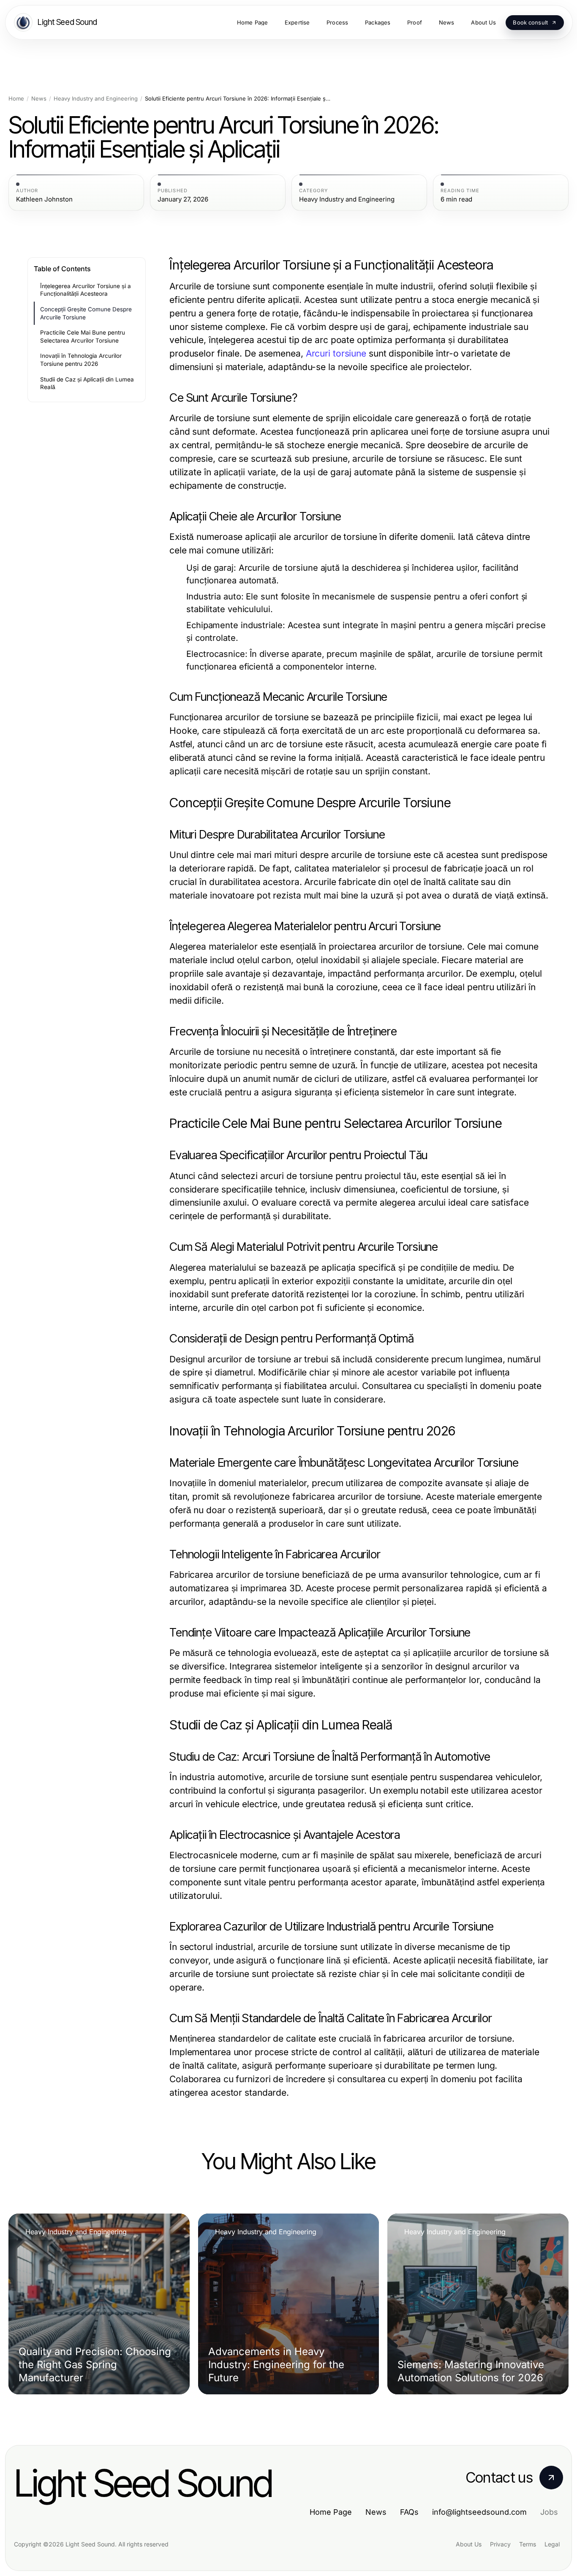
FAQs (409, 2512)
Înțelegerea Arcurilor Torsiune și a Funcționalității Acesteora (86, 290)
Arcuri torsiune (336, 353)
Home (16, 99)
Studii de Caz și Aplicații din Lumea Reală (87, 383)
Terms (528, 2544)
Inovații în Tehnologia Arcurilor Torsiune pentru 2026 (81, 360)
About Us (469, 2544)
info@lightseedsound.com (479, 2512)
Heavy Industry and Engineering (96, 99)
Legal (552, 2544)
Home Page (331, 2512)
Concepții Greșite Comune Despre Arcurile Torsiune (86, 313)
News (39, 99)
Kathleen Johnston (44, 199)
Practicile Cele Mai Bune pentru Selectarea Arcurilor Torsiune (83, 336)
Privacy (500, 2544)
